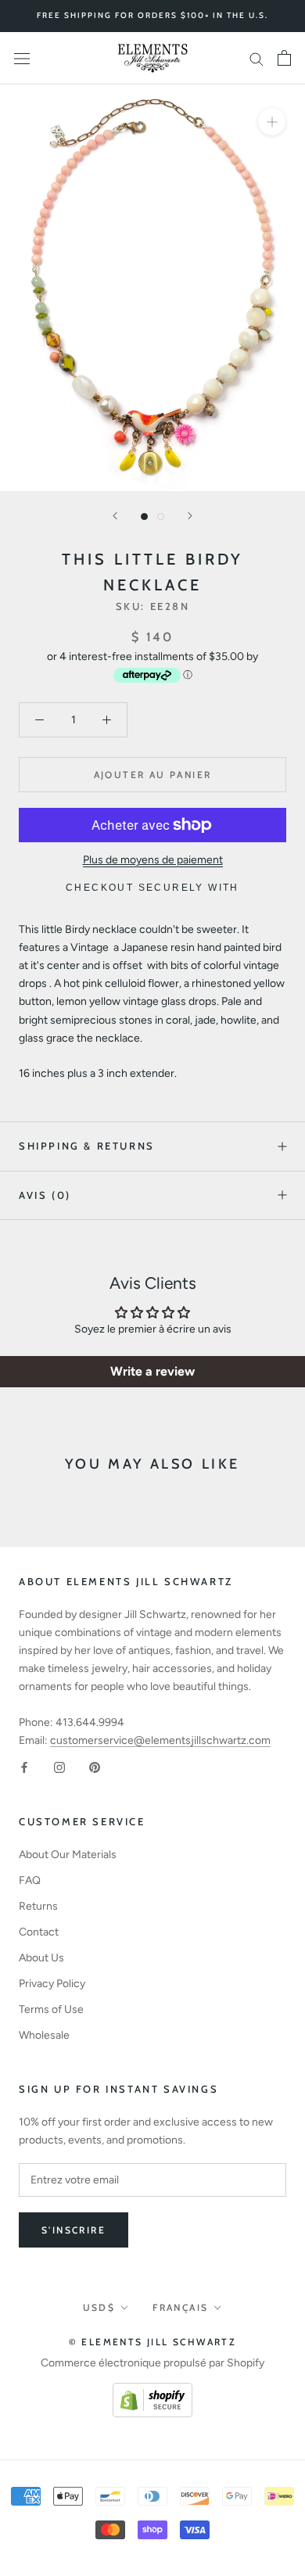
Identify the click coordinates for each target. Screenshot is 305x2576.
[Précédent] (115, 516)
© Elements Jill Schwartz (153, 2342)
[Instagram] (59, 1767)
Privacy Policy (52, 1984)
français (180, 2307)
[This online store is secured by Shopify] (152, 2392)
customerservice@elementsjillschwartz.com (160, 1740)
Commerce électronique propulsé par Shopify (152, 2363)
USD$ (99, 2307)
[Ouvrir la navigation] (22, 58)
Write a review (152, 1371)
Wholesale (44, 2035)
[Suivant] (190, 516)
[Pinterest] (95, 1767)
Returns (38, 1906)
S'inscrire (74, 2230)
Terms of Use (51, 2009)
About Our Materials (68, 1855)
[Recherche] (257, 58)
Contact (39, 1932)
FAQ (30, 1880)
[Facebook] (24, 1767)
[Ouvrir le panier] (284, 58)
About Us (41, 1958)
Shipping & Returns (87, 1146)
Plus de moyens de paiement (153, 860)
